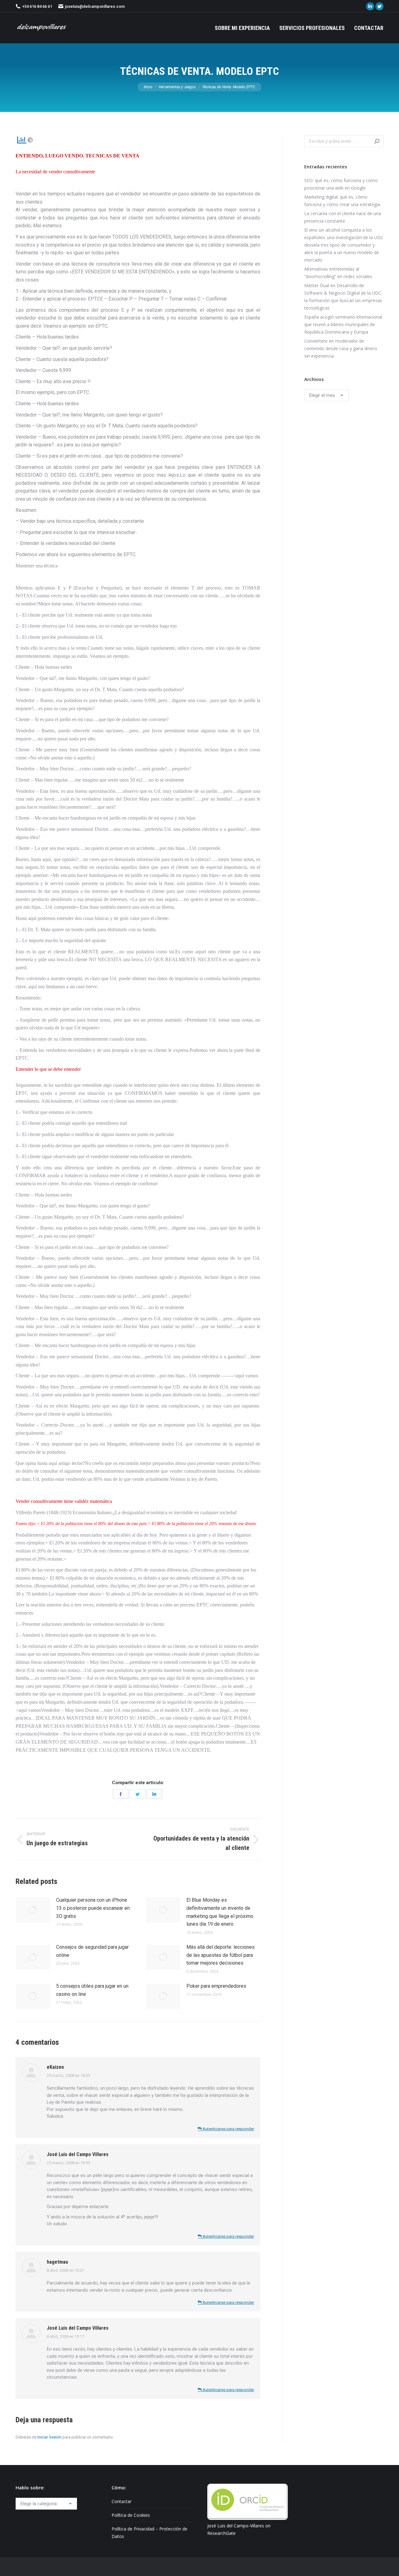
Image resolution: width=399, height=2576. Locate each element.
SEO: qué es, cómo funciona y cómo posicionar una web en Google (341, 184)
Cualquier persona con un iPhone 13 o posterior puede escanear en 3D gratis (93, 1908)
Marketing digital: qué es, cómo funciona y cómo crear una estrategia (342, 201)
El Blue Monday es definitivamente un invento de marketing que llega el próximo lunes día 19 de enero (220, 1912)
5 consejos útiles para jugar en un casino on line (92, 1990)
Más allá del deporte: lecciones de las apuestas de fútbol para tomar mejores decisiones (221, 1955)
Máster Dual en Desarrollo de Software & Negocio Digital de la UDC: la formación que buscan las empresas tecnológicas (343, 297)
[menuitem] (242, 28)
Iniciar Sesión (49, 2437)
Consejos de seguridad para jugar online (92, 1951)
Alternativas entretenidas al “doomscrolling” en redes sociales (338, 273)
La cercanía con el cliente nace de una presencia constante (343, 217)
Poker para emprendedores (216, 1986)
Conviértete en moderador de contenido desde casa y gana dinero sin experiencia (341, 348)
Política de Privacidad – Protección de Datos (149, 2533)
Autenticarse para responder (228, 2129)
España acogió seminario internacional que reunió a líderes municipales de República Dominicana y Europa (343, 324)
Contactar (122, 2501)
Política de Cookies (131, 2515)
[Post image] (33, 1910)
